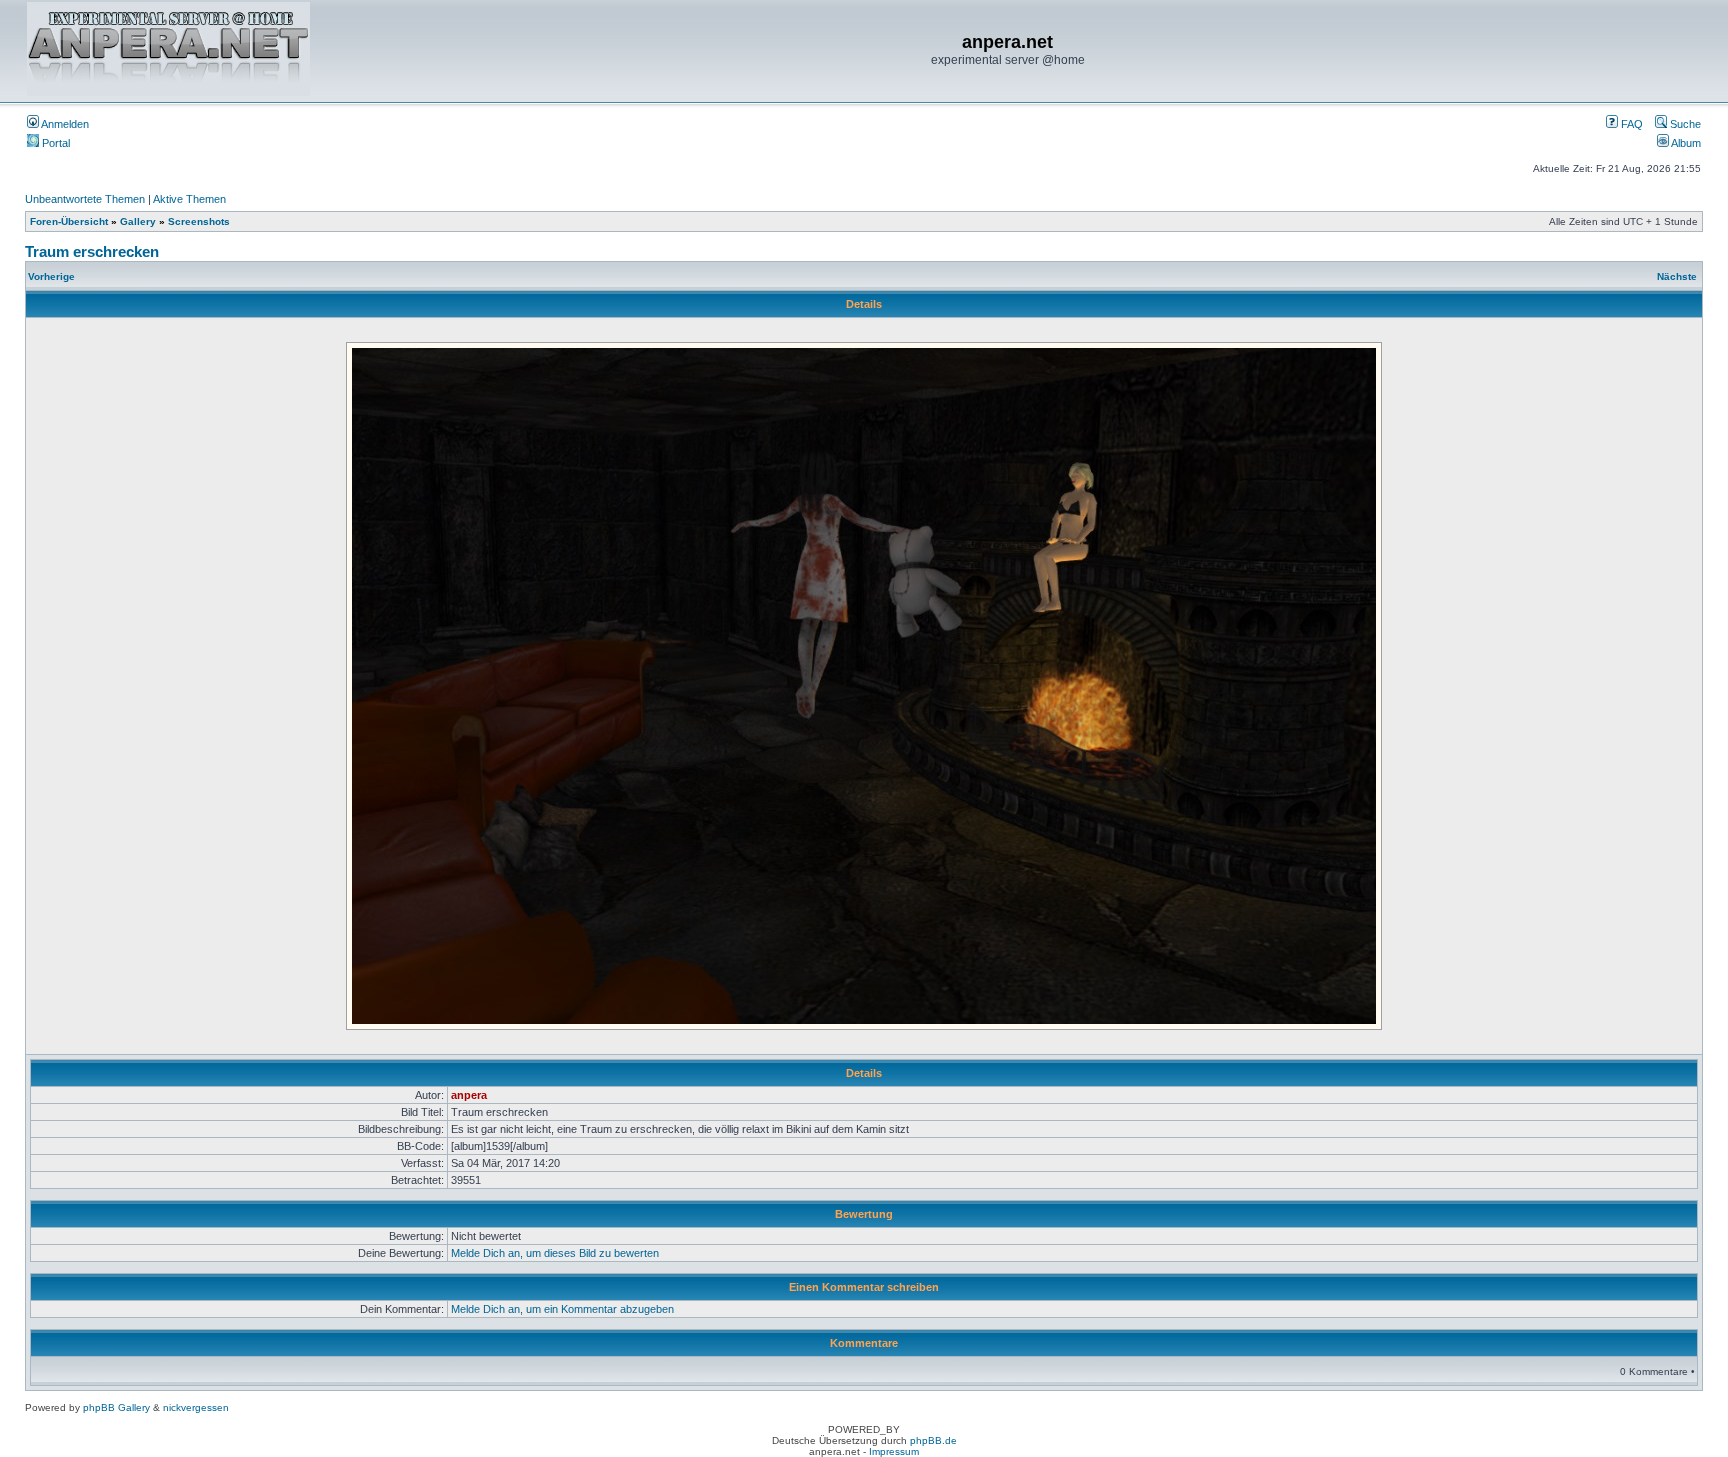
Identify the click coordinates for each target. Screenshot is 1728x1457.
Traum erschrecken (92, 251)
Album (1685, 143)
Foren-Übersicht (69, 221)
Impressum (894, 1451)
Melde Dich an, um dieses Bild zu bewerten (555, 1253)
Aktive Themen (189, 199)
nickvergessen (196, 1407)
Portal (54, 143)
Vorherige (51, 276)
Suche (1684, 124)
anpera (469, 1095)
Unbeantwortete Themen (85, 199)
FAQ (1630, 124)
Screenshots (199, 221)
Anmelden (64, 124)
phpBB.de (933, 1440)
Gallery (138, 221)
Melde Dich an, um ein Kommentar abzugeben (562, 1309)
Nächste (1677, 276)
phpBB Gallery (116, 1407)
